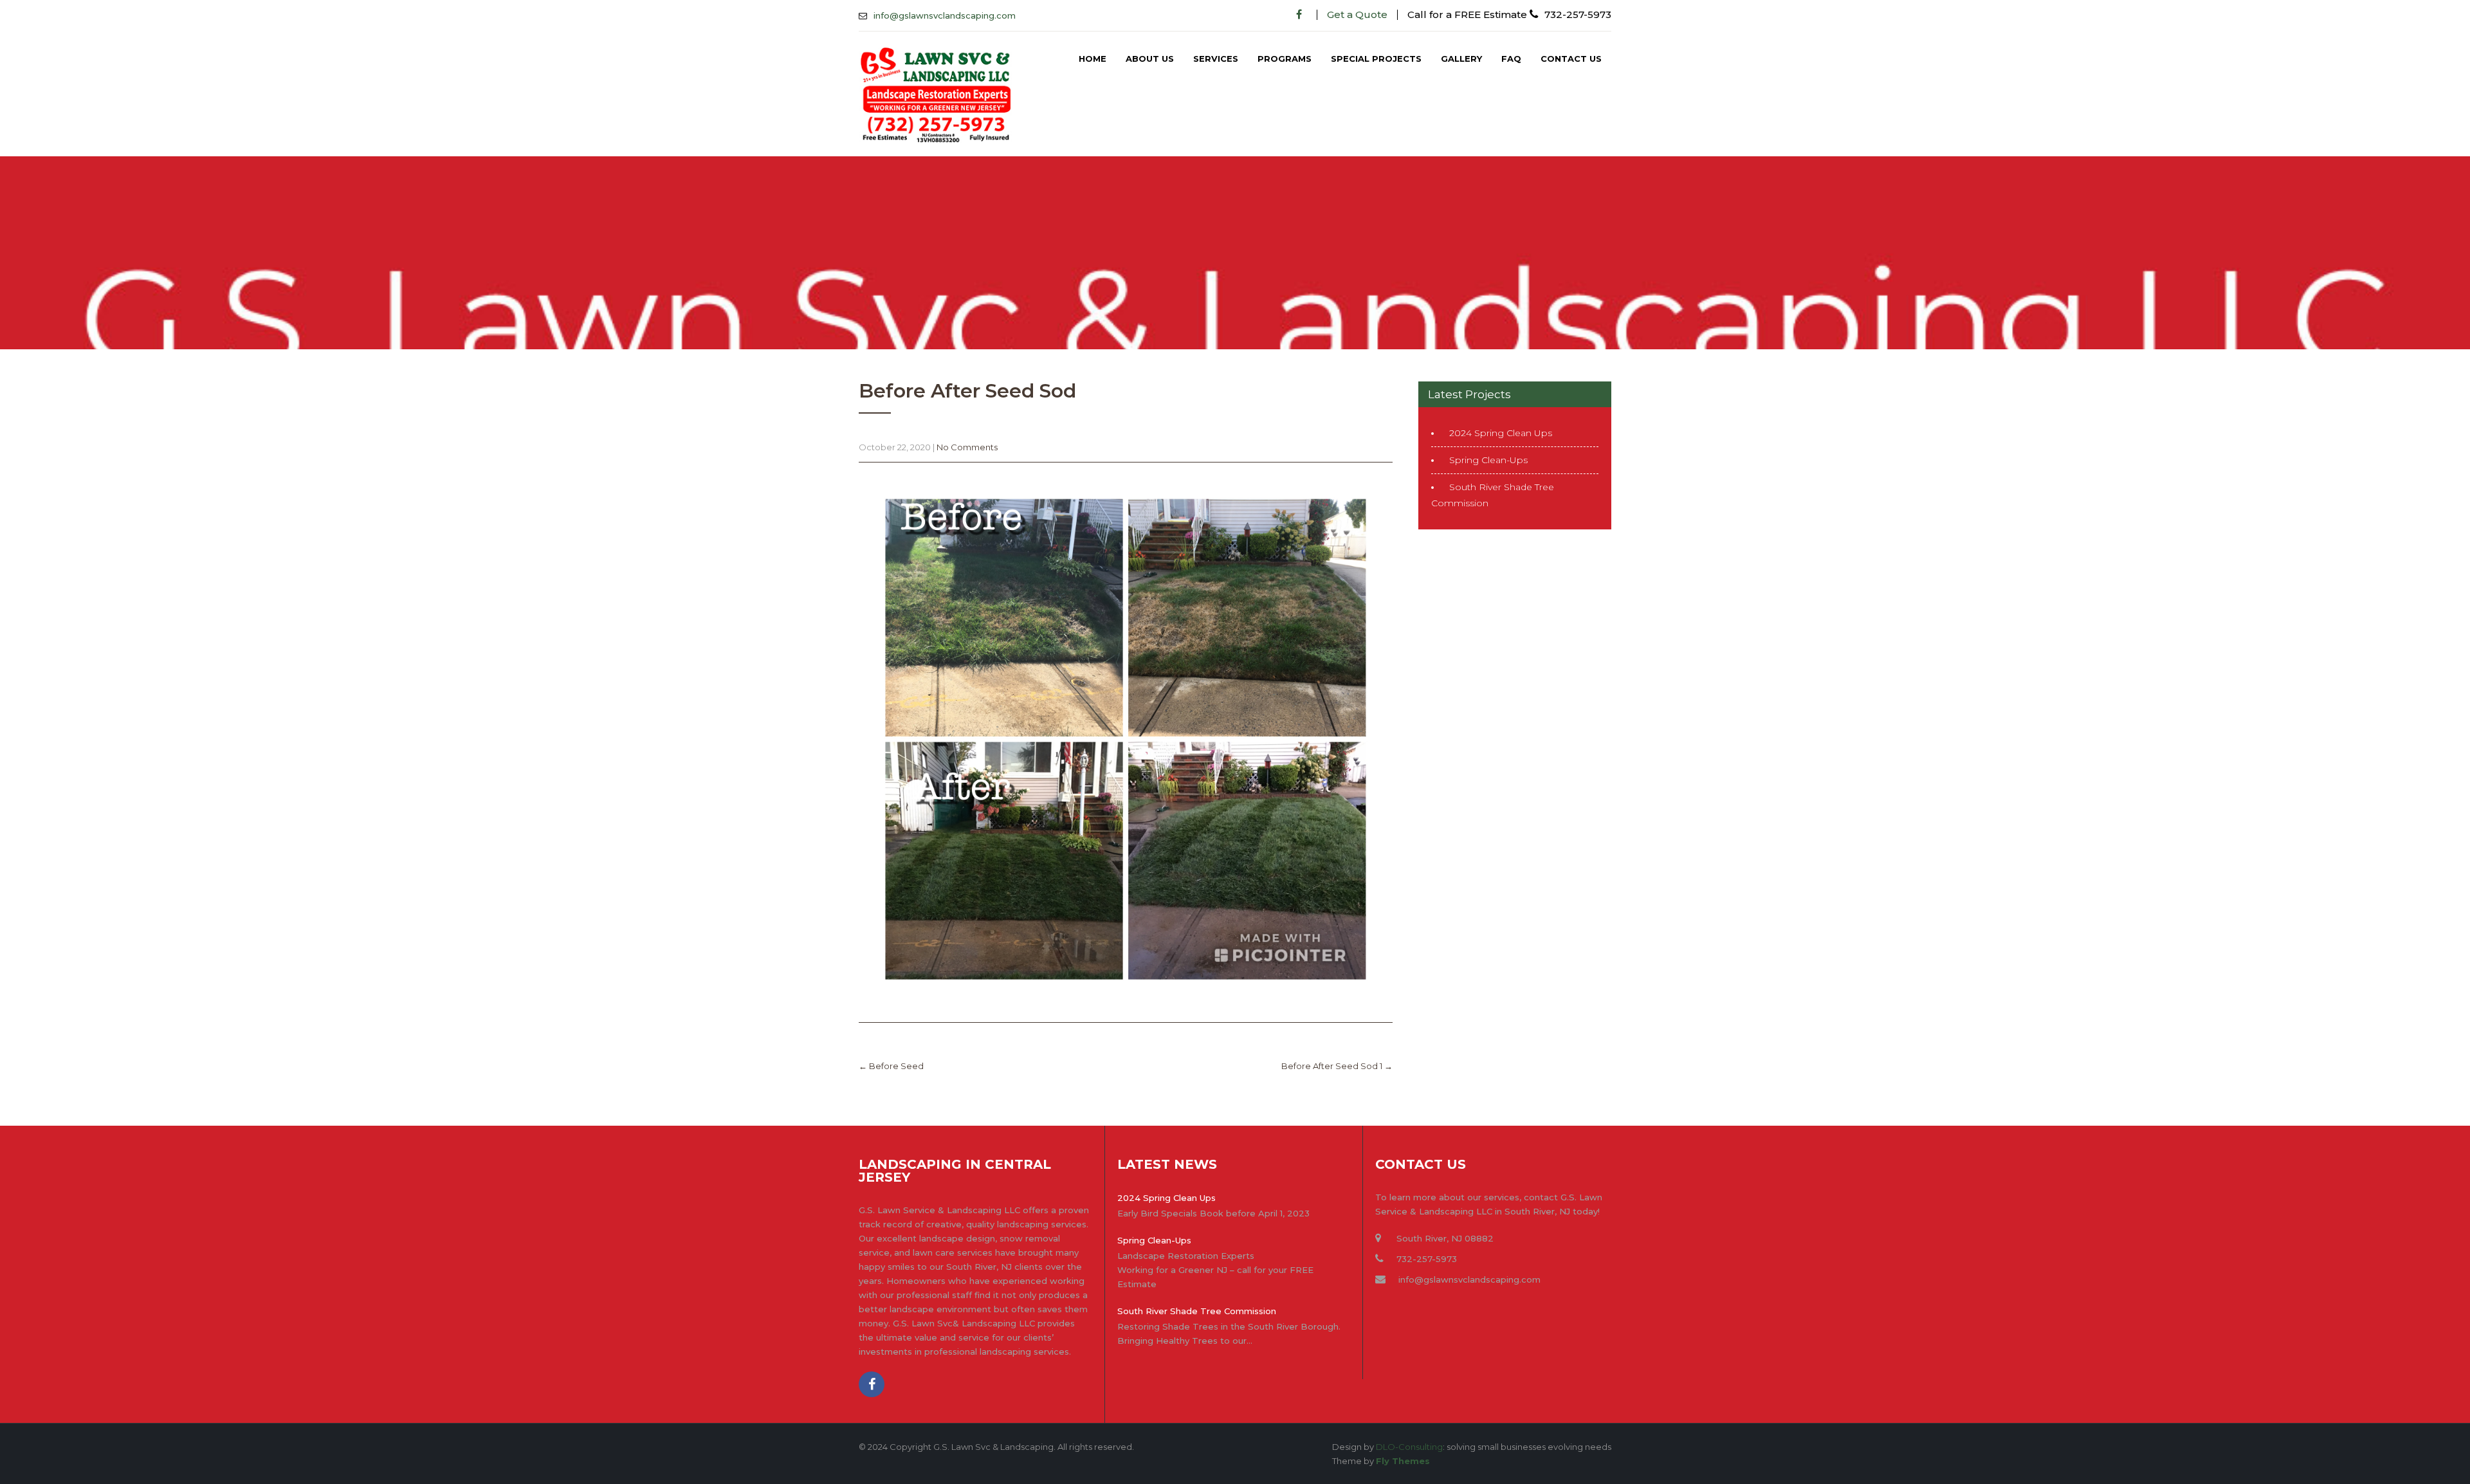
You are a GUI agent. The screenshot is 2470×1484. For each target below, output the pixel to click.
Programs (1285, 59)
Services (1216, 59)
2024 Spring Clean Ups (1501, 433)
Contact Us (1571, 59)
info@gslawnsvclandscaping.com (945, 15)
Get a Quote (1357, 14)
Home (1093, 59)
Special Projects (1376, 59)
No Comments (967, 447)
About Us (1150, 59)
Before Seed (891, 1066)
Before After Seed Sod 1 (1337, 1066)
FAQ (1511, 59)
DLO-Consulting (1409, 1447)
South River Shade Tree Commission (1197, 1311)
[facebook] (1299, 14)
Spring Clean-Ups (1488, 460)
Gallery (1461, 59)
